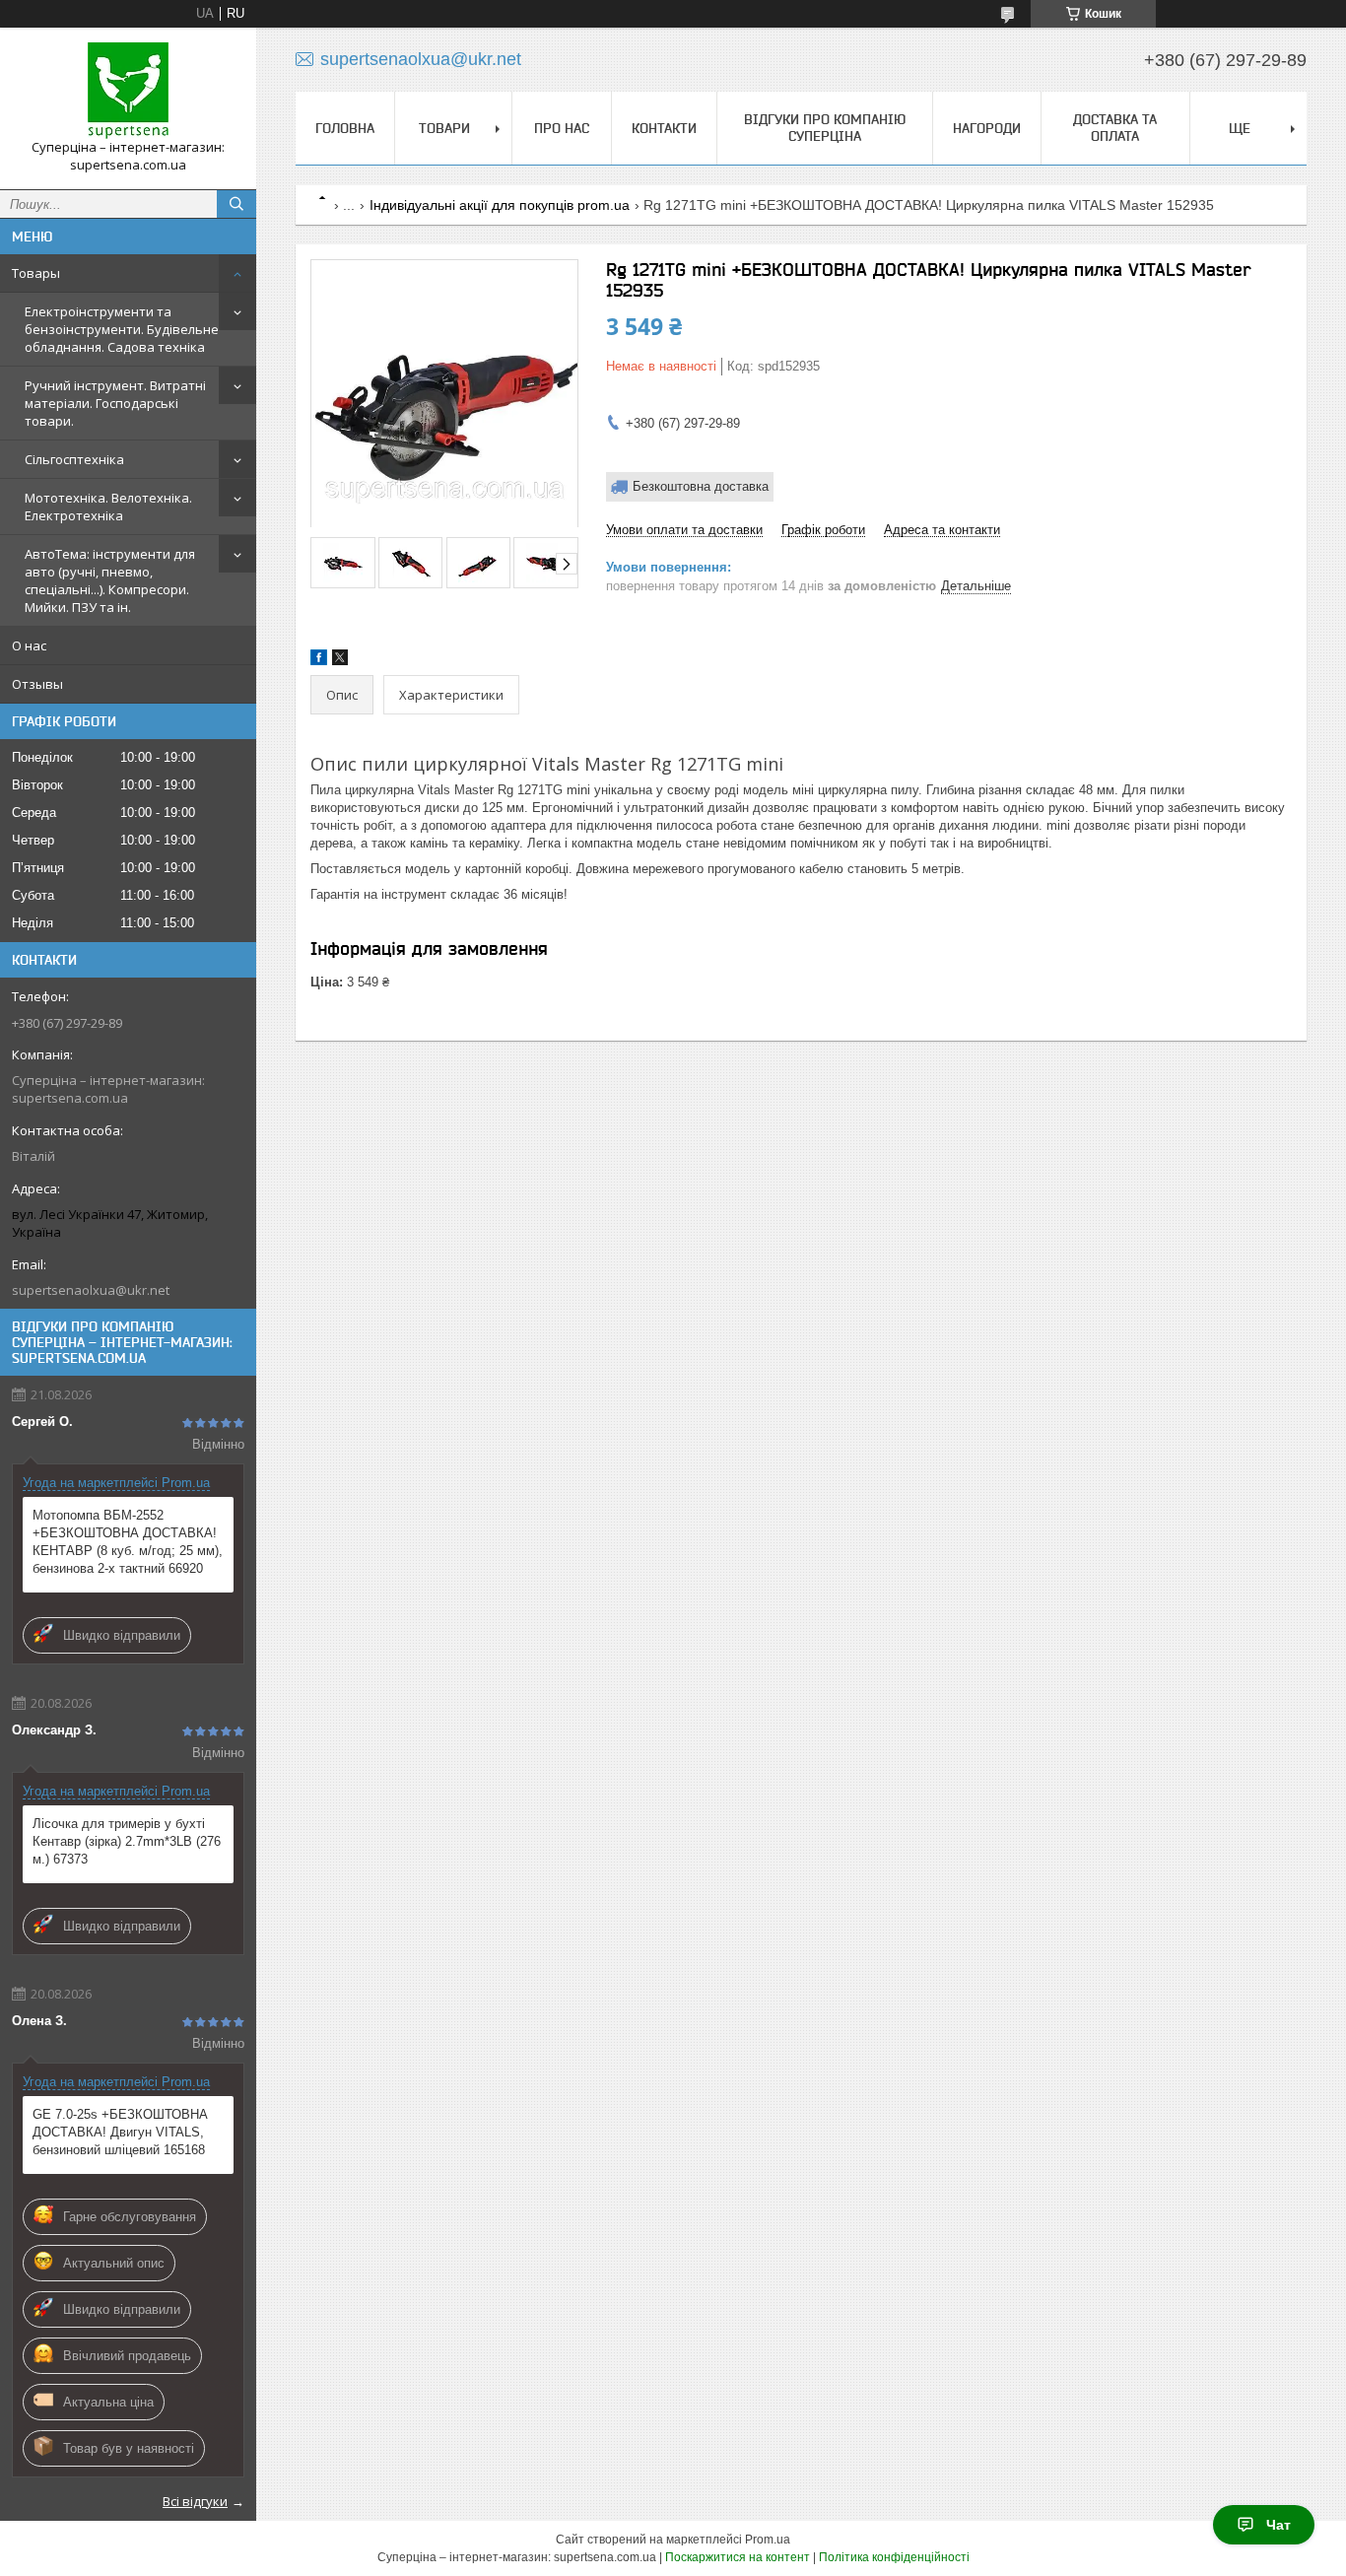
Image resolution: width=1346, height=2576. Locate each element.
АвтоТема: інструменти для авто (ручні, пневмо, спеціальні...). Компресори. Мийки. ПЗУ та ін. (110, 580)
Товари (444, 128)
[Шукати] (236, 204)
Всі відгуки (195, 2501)
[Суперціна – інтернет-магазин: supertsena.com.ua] (128, 91)
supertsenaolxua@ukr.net (91, 1290)
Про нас (562, 128)
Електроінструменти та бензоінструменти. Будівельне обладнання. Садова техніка (122, 329)
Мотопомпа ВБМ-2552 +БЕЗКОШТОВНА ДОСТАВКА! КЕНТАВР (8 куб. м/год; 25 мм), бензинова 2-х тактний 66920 (128, 1542)
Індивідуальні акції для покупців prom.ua (500, 205)
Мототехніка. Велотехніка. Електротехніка (108, 507)
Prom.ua (768, 2540)
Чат (1279, 2525)
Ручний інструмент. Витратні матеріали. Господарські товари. (115, 403)
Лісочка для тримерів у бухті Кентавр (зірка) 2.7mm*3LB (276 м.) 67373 (127, 1841)
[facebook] (319, 661)
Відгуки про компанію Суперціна (825, 128)
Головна (345, 128)
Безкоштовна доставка (701, 486)
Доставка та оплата (1115, 128)
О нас (29, 645)
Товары (36, 273)
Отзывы (37, 684)
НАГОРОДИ (987, 128)
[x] (340, 661)
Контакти (664, 128)
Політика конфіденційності (894, 2557)
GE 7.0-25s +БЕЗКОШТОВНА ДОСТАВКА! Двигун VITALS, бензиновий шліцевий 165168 (120, 2132)
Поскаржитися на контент (738, 2557)
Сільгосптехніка (74, 459)
